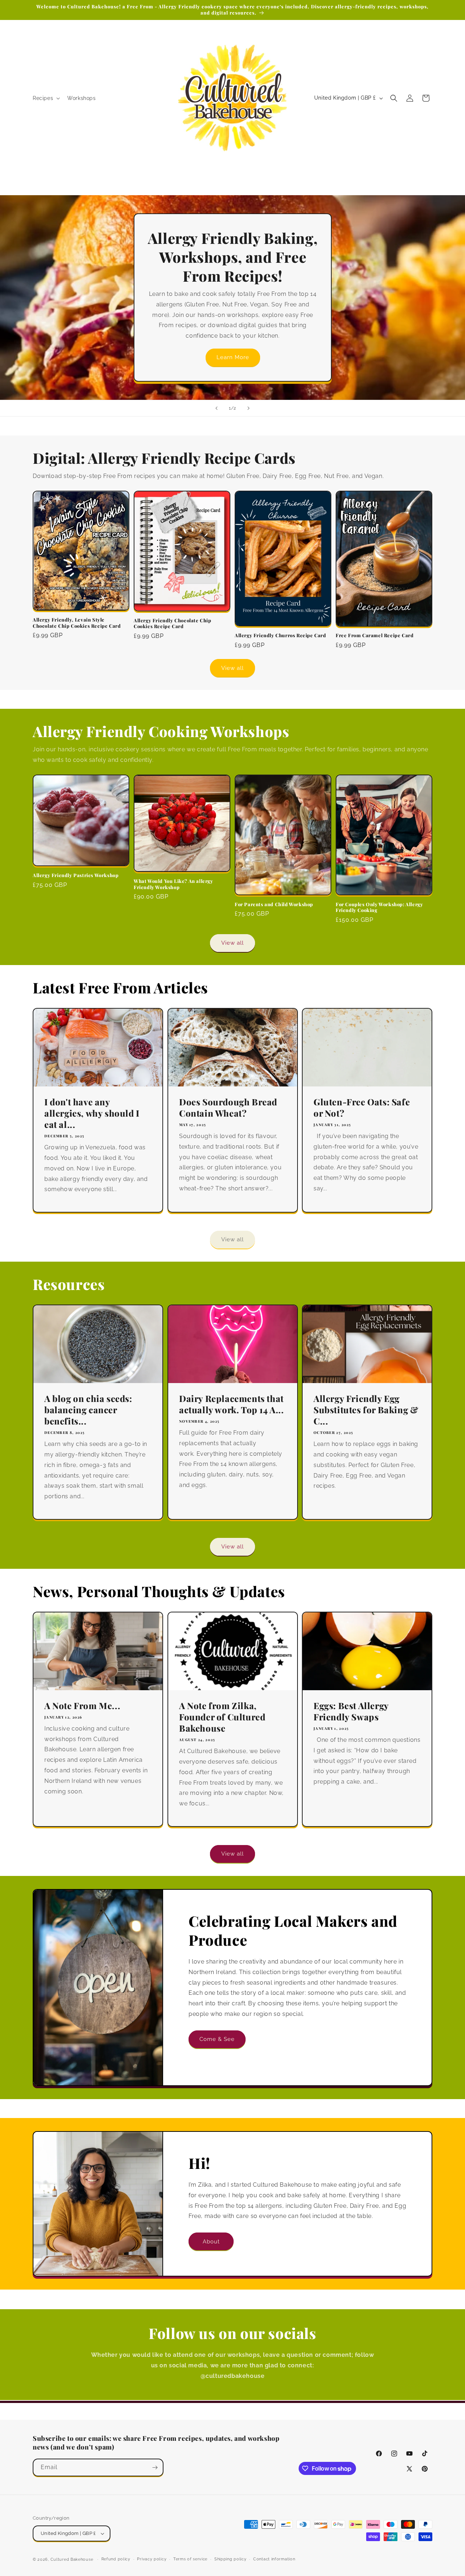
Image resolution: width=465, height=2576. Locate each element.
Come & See (217, 2039)
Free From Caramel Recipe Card (375, 635)
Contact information (274, 2559)
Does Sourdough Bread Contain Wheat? (228, 1107)
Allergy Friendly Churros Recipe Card (280, 635)
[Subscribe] (155, 2468)
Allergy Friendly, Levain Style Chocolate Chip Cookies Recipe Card (77, 623)
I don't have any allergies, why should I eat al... (92, 1113)
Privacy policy (152, 2559)
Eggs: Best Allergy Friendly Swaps (351, 1711)
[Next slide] (248, 408)
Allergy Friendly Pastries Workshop (76, 875)
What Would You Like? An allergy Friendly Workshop (173, 884)
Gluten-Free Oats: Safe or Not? (362, 1107)
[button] (46, 98)
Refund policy (116, 2559)
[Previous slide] (217, 408)
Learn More (232, 357)
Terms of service (190, 2559)
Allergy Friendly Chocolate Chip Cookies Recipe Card (173, 624)
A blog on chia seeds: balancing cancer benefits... (88, 1410)
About (211, 2241)
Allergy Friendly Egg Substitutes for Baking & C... (366, 1410)
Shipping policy (231, 2559)
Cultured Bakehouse (72, 2559)
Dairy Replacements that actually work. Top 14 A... (232, 1404)
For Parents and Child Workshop (274, 904)
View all (232, 668)
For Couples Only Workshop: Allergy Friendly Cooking (379, 907)
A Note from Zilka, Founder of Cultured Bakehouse (222, 1717)
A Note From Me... (82, 1705)
